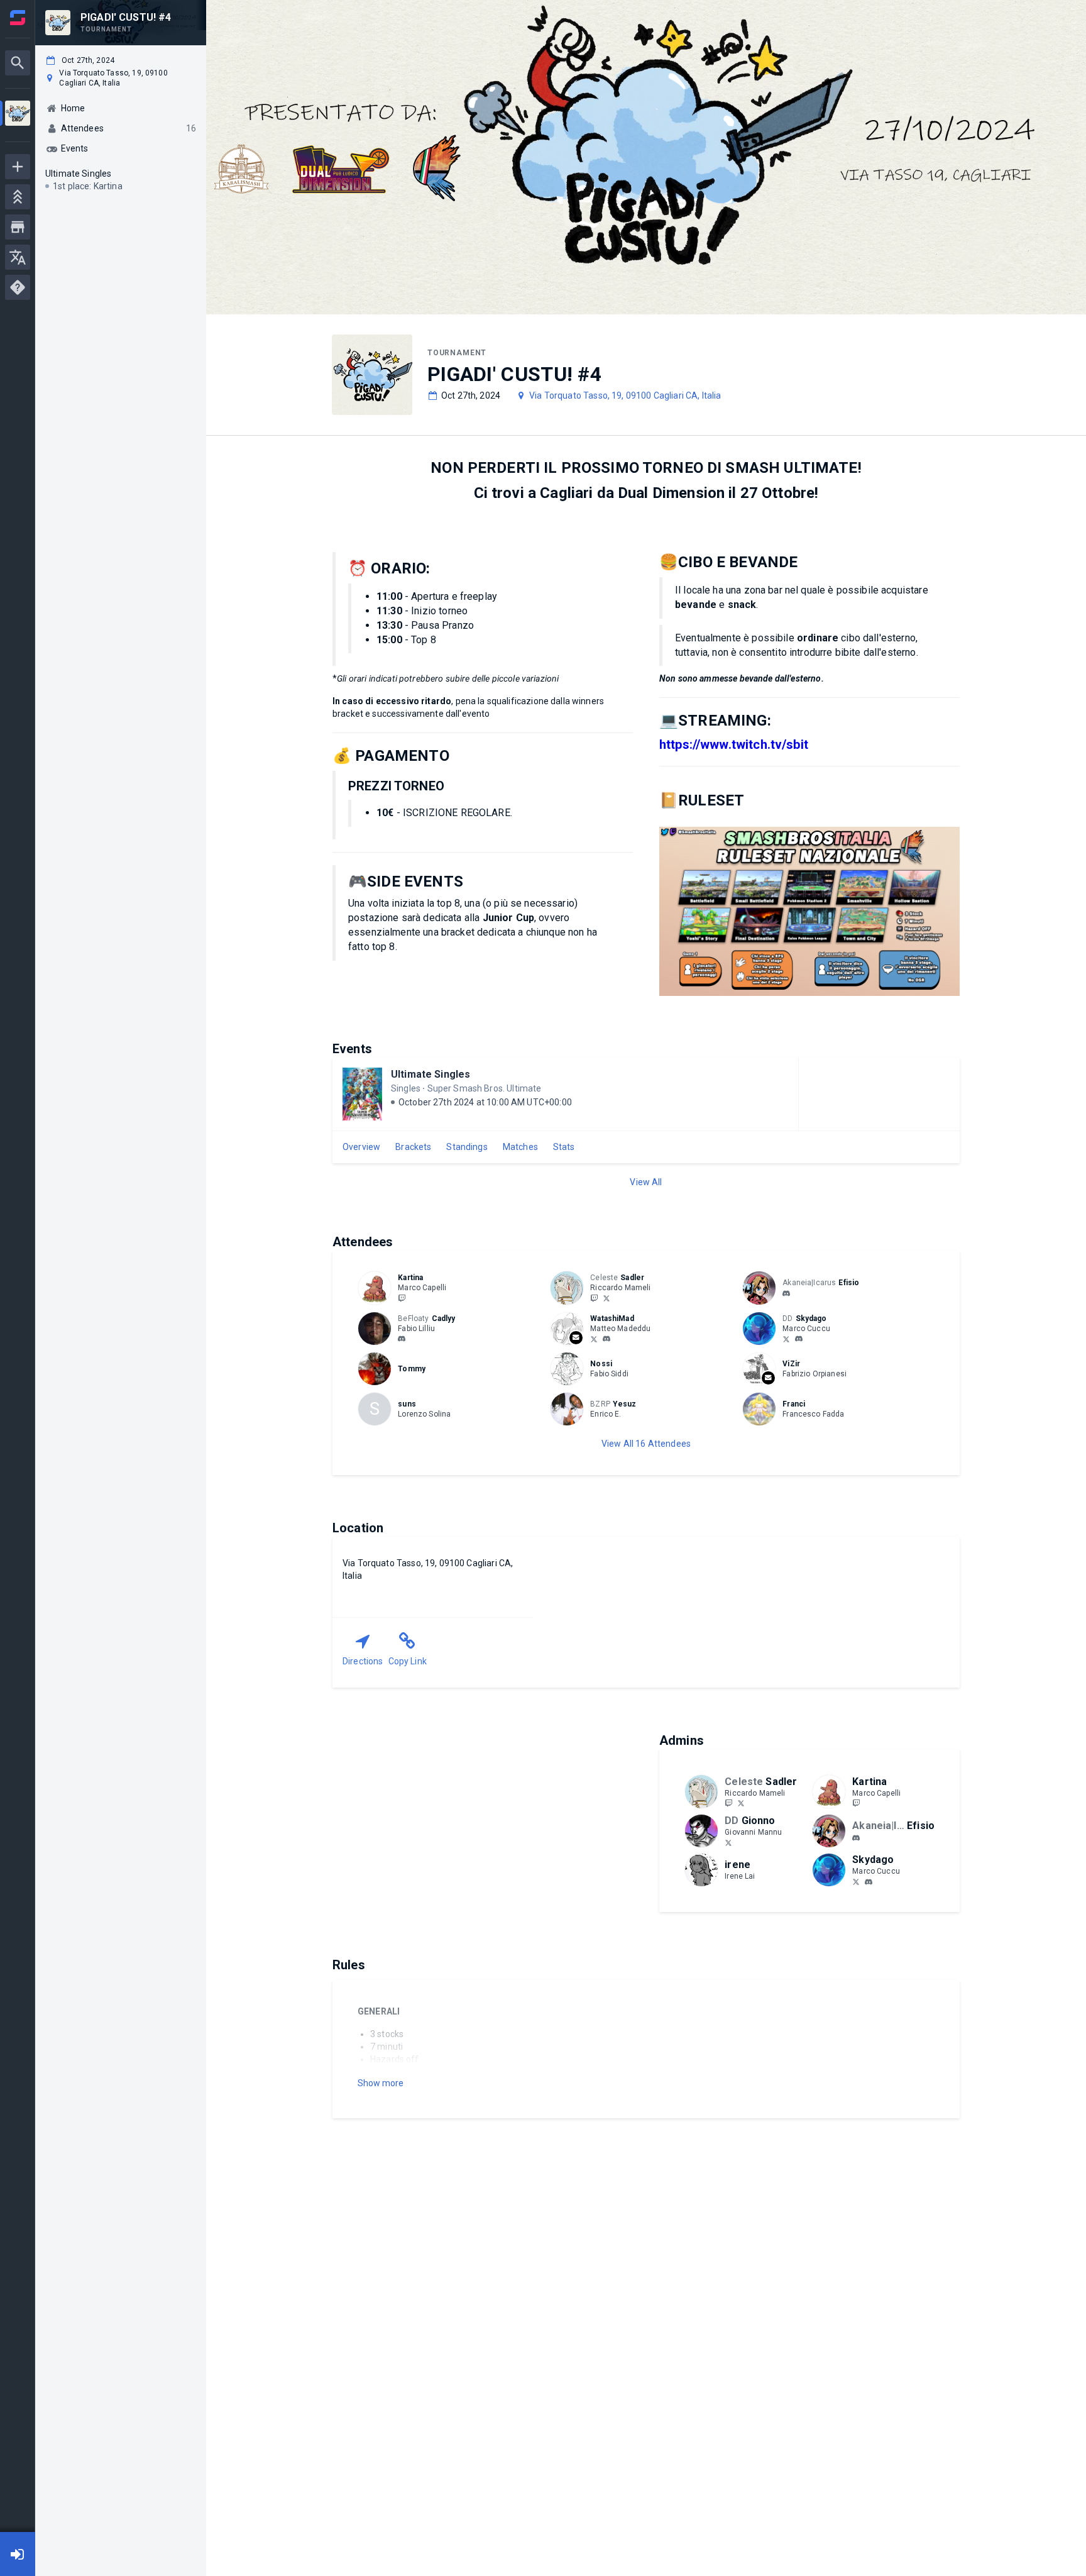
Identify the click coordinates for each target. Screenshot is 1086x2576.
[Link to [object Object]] (378, 1288)
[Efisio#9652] (786, 1293)
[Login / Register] (18, 2554)
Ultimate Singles (431, 1074)
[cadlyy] (402, 1339)
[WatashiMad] (594, 1339)
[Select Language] (18, 257)
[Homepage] (18, 18)
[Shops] (18, 227)
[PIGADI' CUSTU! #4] (18, 115)
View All (646, 1182)
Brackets (413, 1147)
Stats (564, 1147)
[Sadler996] (606, 1298)
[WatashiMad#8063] (606, 1339)
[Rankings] (18, 197)
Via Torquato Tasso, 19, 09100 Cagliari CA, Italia (625, 395)
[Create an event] (18, 167)
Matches (520, 1147)
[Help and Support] (18, 287)
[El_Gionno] (728, 1842)
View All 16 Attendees (646, 1444)
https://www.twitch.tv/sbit (734, 744)
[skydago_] (799, 1339)
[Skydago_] (786, 1339)
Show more (381, 2083)
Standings (467, 1147)
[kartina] (402, 1298)
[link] (786, 1293)
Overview (361, 1147)
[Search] (18, 63)
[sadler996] (594, 1298)
